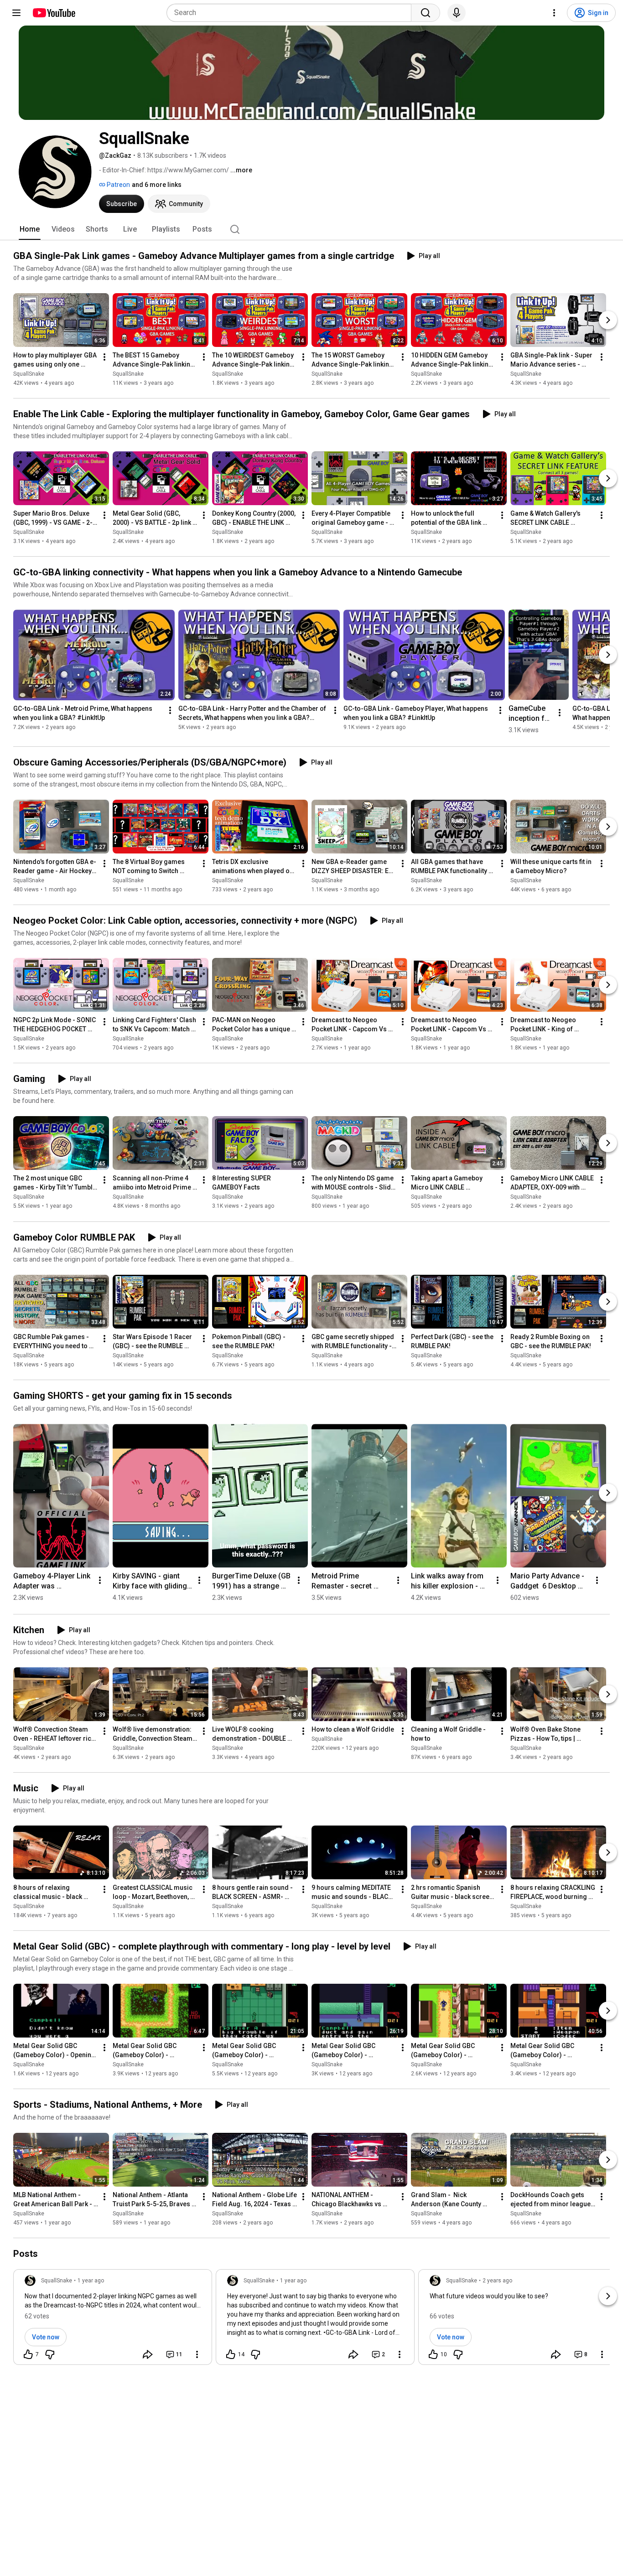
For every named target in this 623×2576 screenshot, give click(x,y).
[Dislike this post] (50, 2354)
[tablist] (311, 229)
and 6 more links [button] (157, 185)
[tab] (30, 229)
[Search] (426, 13)
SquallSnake (29, 374)
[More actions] (104, 357)
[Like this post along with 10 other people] (433, 2354)
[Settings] (554, 13)
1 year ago (91, 2281)
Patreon (118, 185)
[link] (113, 2320)
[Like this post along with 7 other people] (28, 2354)
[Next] (608, 320)
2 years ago (497, 2281)
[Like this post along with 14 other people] (231, 2354)
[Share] (148, 2354)
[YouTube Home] (54, 13)
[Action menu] (197, 2354)
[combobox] (292, 13)
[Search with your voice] (457, 13)
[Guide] (16, 13)
